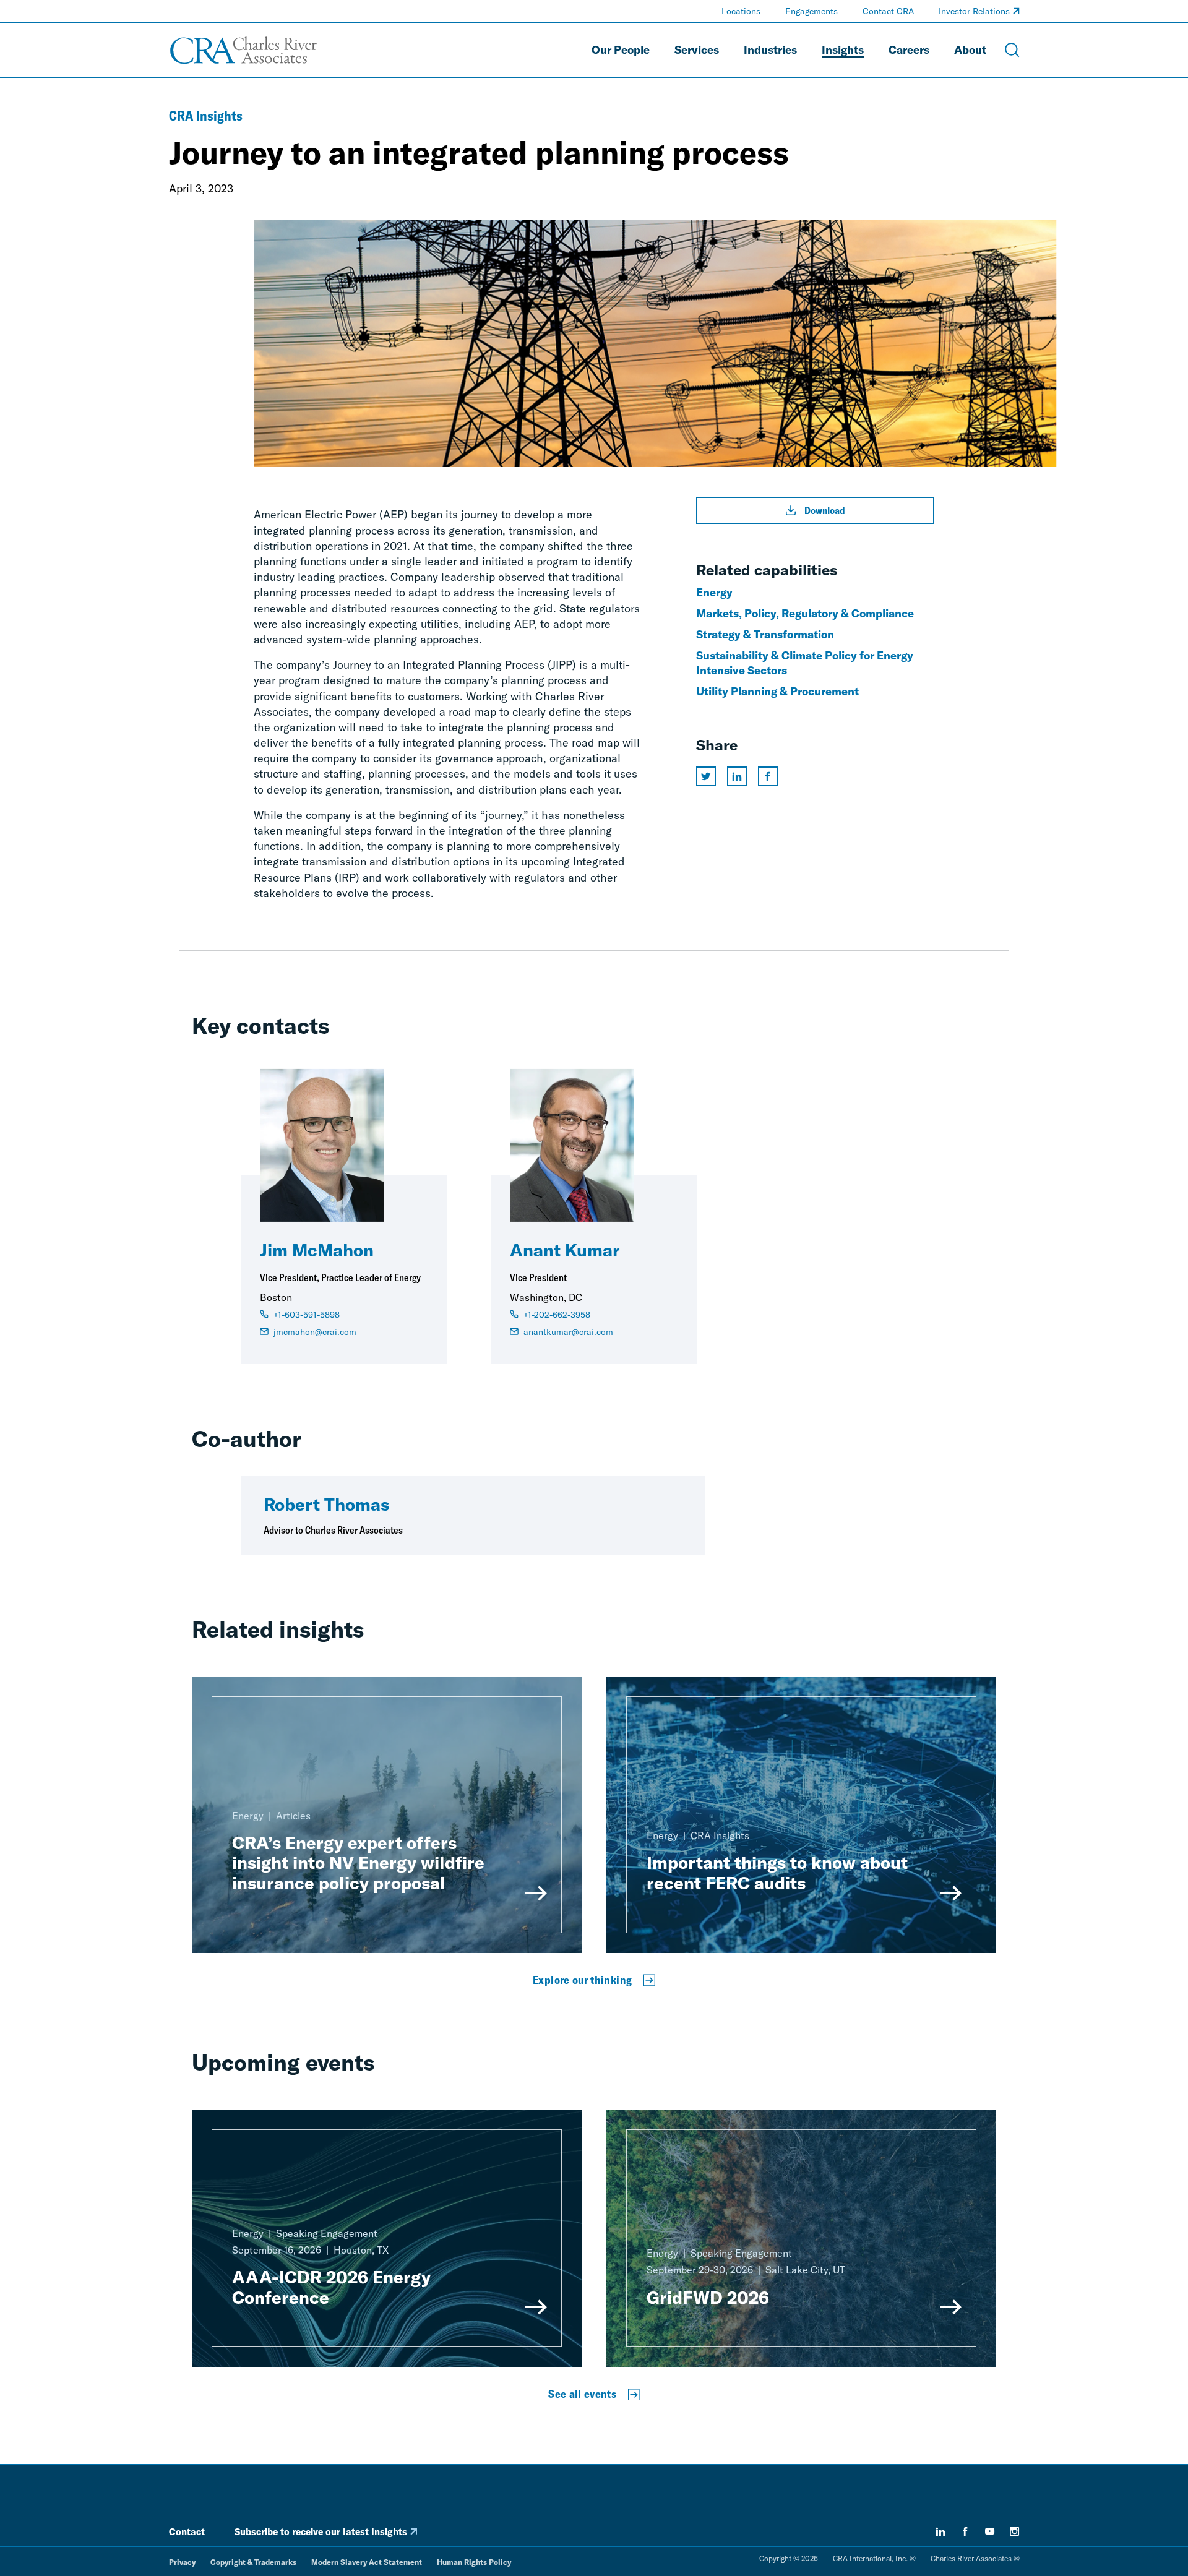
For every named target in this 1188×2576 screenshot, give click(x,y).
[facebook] (965, 2531)
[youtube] (990, 2531)
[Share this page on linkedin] (737, 776)
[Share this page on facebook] (768, 776)
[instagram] (1015, 2531)
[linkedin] (940, 2531)
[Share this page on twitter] (706, 776)
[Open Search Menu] (1012, 50)
